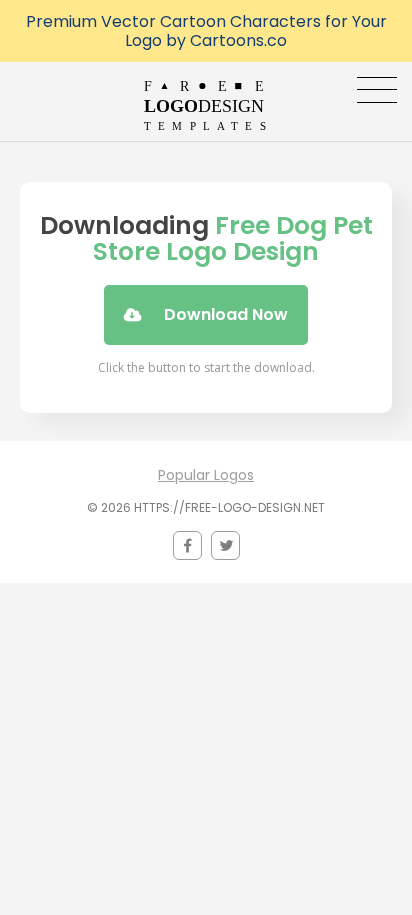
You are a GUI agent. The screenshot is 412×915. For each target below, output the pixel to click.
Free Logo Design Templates (206, 105)
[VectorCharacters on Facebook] (187, 545)
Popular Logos (206, 475)
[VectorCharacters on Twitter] (225, 545)
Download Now (226, 314)
